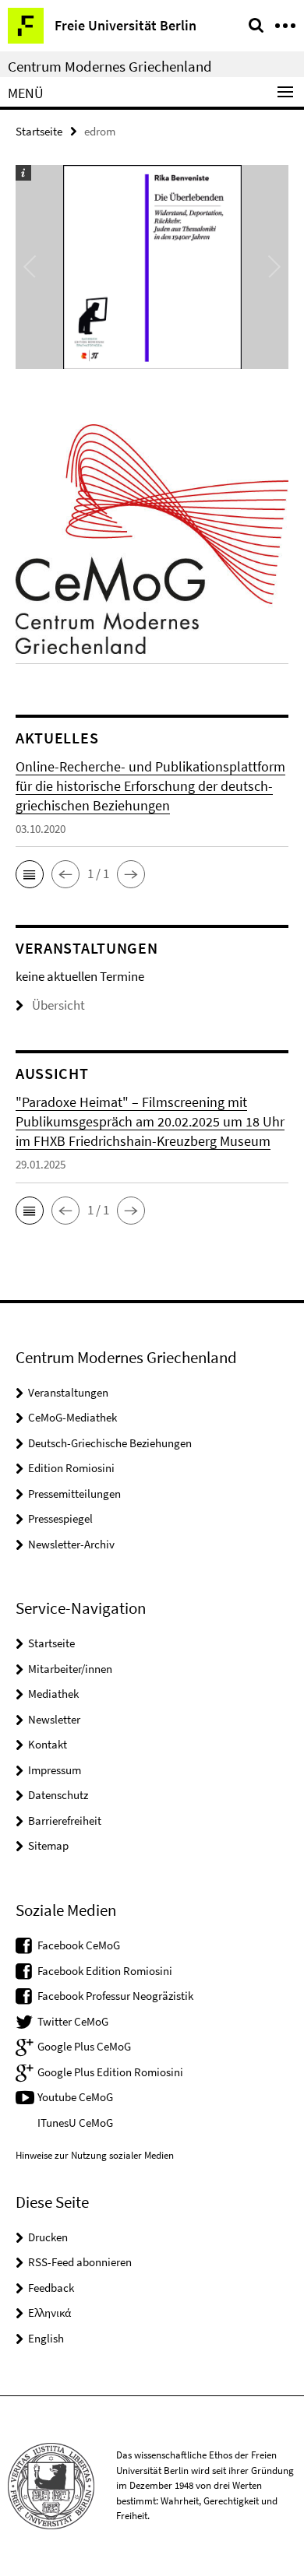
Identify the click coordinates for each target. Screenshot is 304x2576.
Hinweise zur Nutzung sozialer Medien (95, 2155)
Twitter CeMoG (73, 2021)
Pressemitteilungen (74, 1494)
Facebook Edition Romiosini (105, 1971)
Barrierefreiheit (65, 1820)
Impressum (55, 1770)
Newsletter (54, 1719)
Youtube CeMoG (75, 2097)
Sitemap (48, 1845)
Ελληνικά (49, 2312)
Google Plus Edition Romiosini (110, 2072)
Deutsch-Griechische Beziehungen (110, 1443)
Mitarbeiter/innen (70, 1669)
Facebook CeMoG (79, 1945)
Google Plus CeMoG (84, 2046)
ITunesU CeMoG (75, 2123)
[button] (30, 874)
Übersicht (58, 1005)
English (46, 2338)
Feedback (51, 2288)
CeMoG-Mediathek (72, 1417)
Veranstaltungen (68, 1392)
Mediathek (53, 1694)
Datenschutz (58, 1795)
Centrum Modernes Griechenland (110, 66)
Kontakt (48, 1744)
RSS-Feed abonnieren (80, 2262)
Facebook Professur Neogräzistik (115, 1996)
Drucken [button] (48, 2237)
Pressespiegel (60, 1518)
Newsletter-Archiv (71, 1544)
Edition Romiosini (71, 1468)
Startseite (39, 131)
